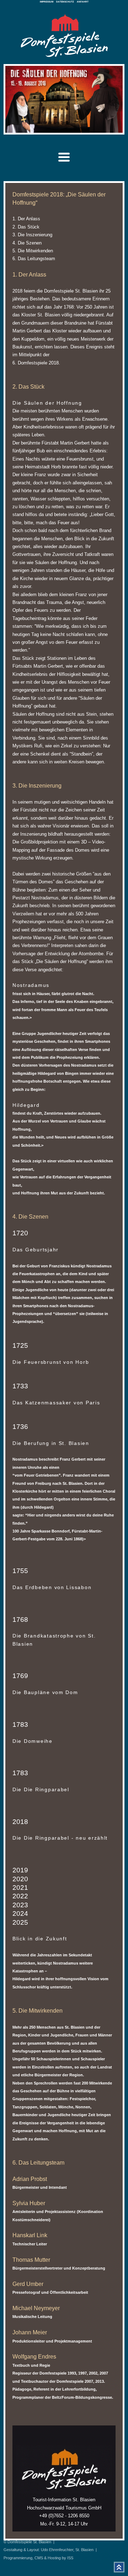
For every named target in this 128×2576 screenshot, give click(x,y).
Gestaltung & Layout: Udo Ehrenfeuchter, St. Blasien (49, 2550)
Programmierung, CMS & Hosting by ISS (38, 2558)
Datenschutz (65, 2)
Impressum (47, 2)
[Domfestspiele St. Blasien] (64, 55)
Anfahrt (83, 2)
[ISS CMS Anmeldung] (36, 125)
